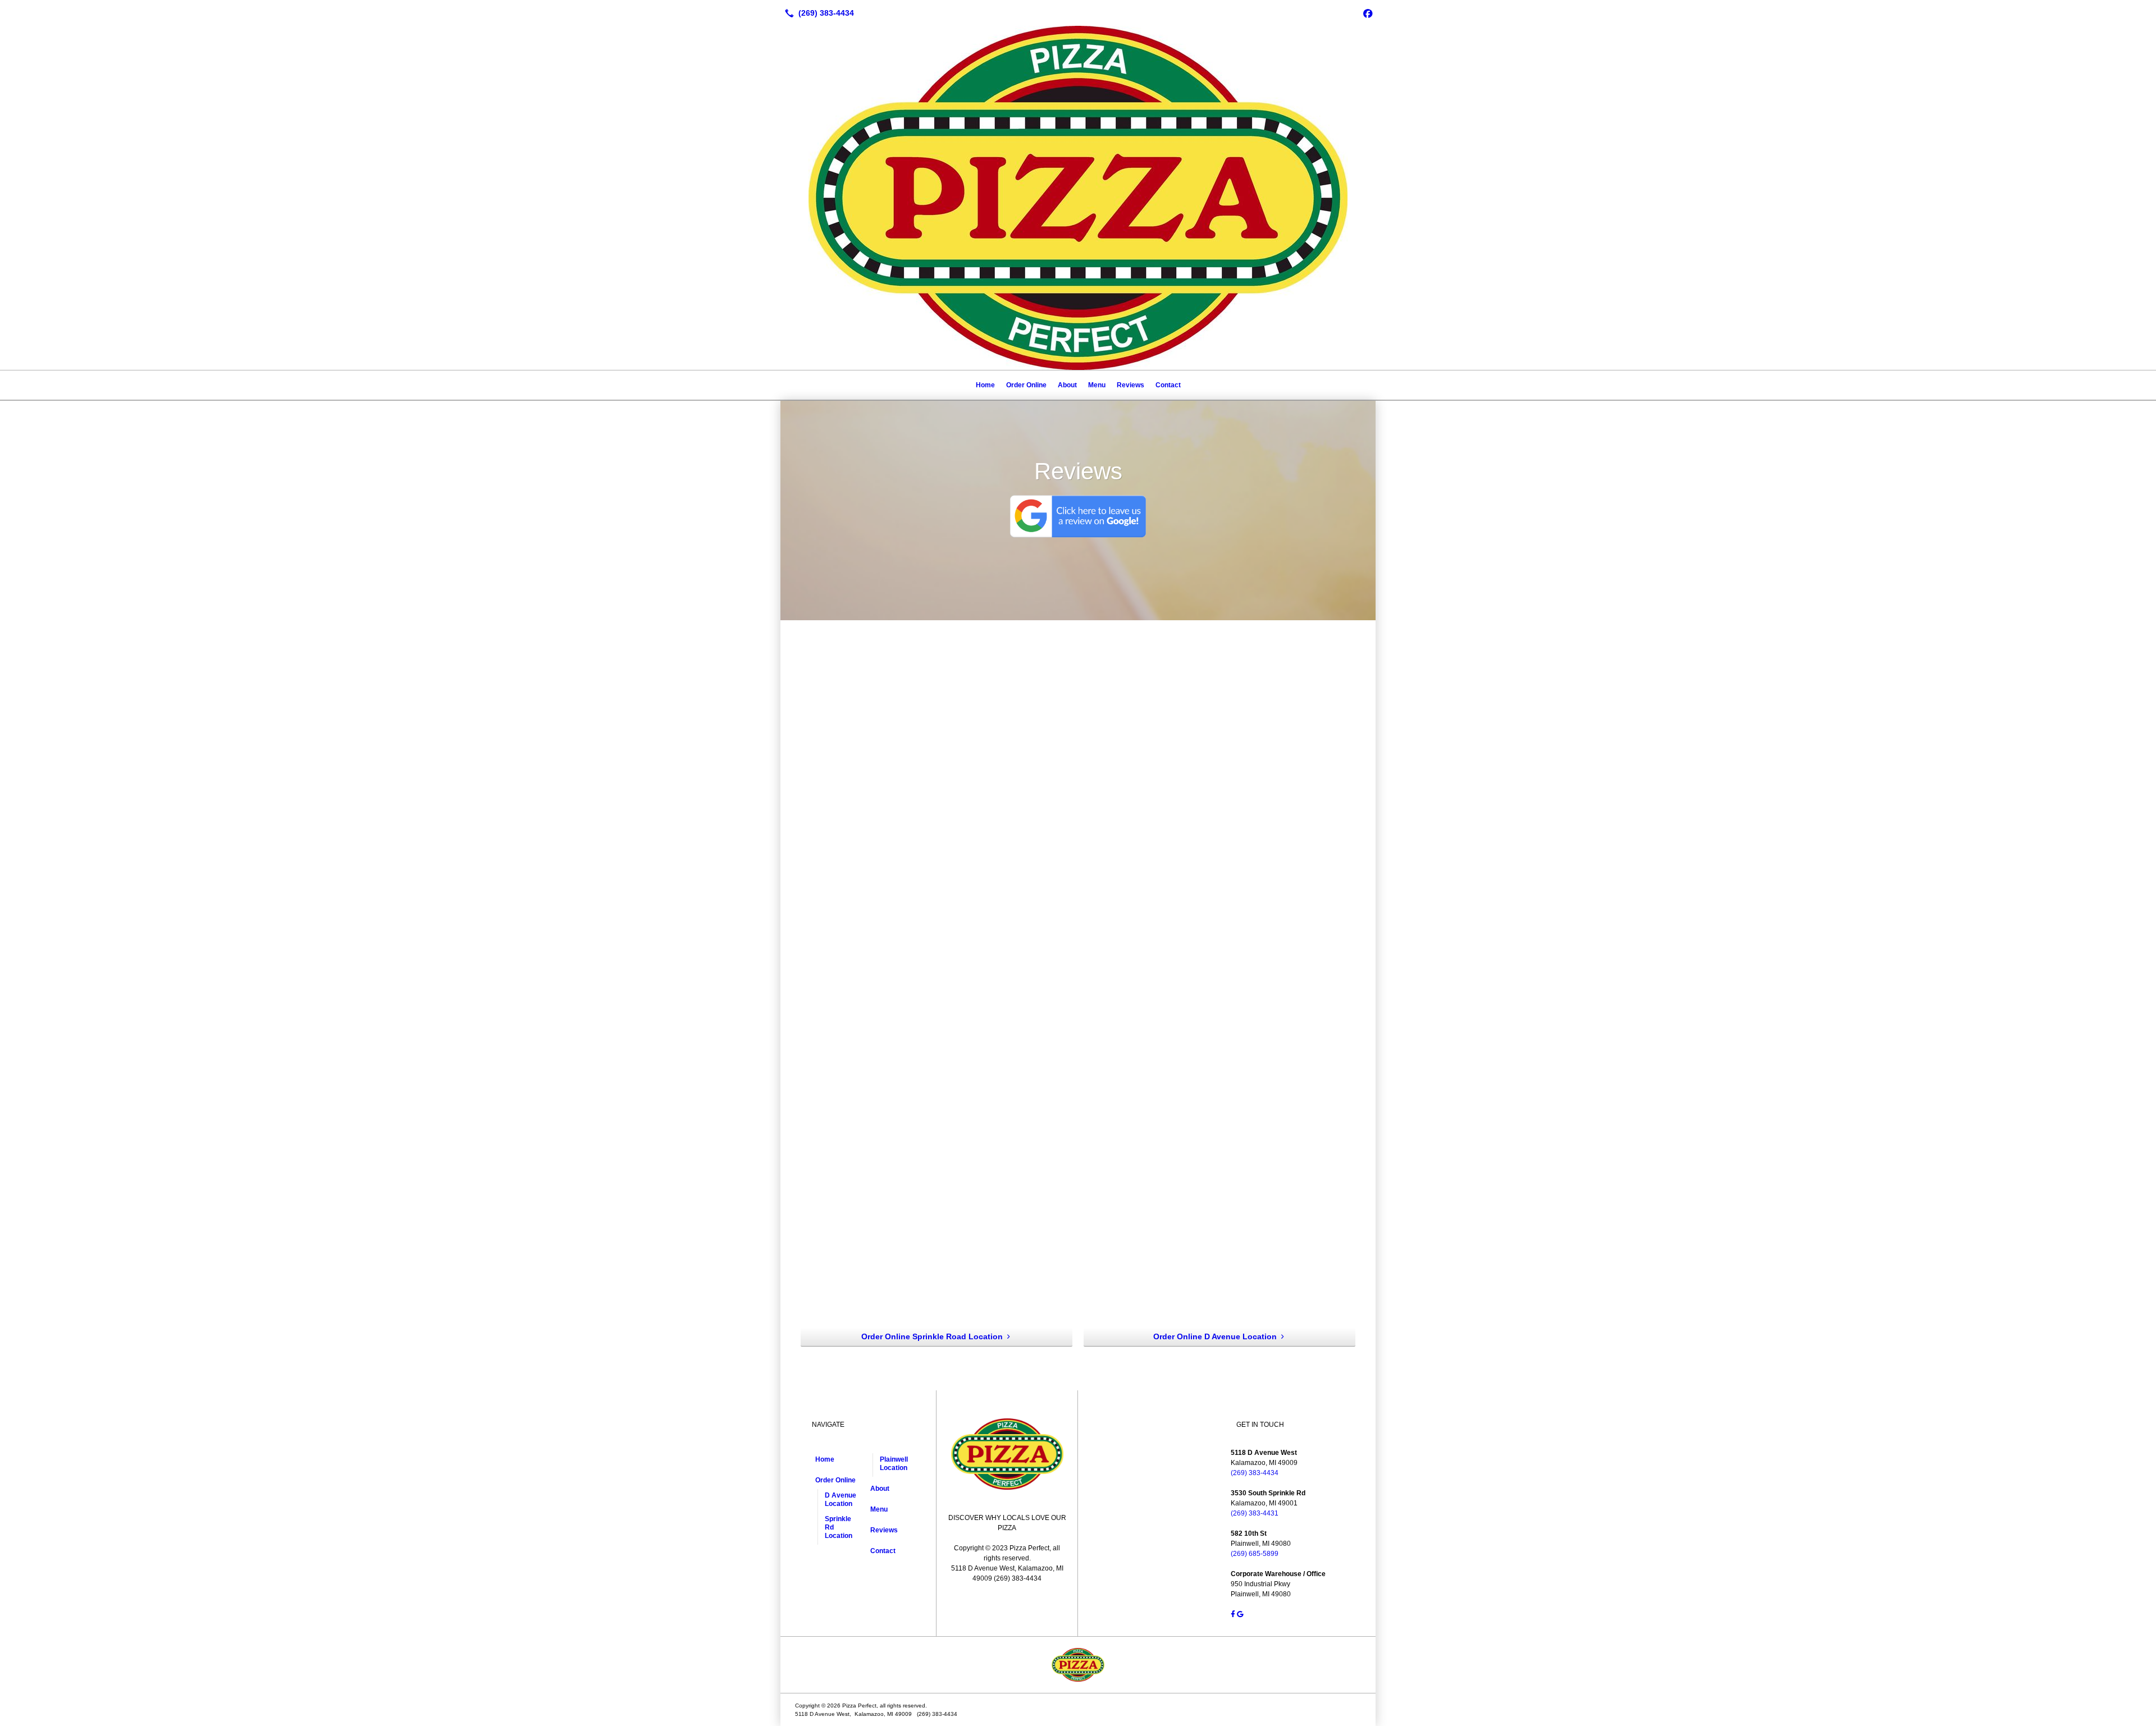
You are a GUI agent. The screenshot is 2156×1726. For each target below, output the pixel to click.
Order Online (1026, 385)
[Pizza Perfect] (1078, 1665)
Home (985, 385)
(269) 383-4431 (1255, 1513)
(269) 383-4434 (1255, 1473)
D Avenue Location (841, 1500)
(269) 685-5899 (1255, 1554)
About (1067, 385)
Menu (1097, 385)
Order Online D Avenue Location (1215, 1336)
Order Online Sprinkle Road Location (932, 1336)
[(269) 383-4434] (817, 13)
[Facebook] (1368, 13)
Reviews (1130, 385)
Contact (1168, 385)
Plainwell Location (894, 1464)
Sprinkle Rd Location (839, 1527)
